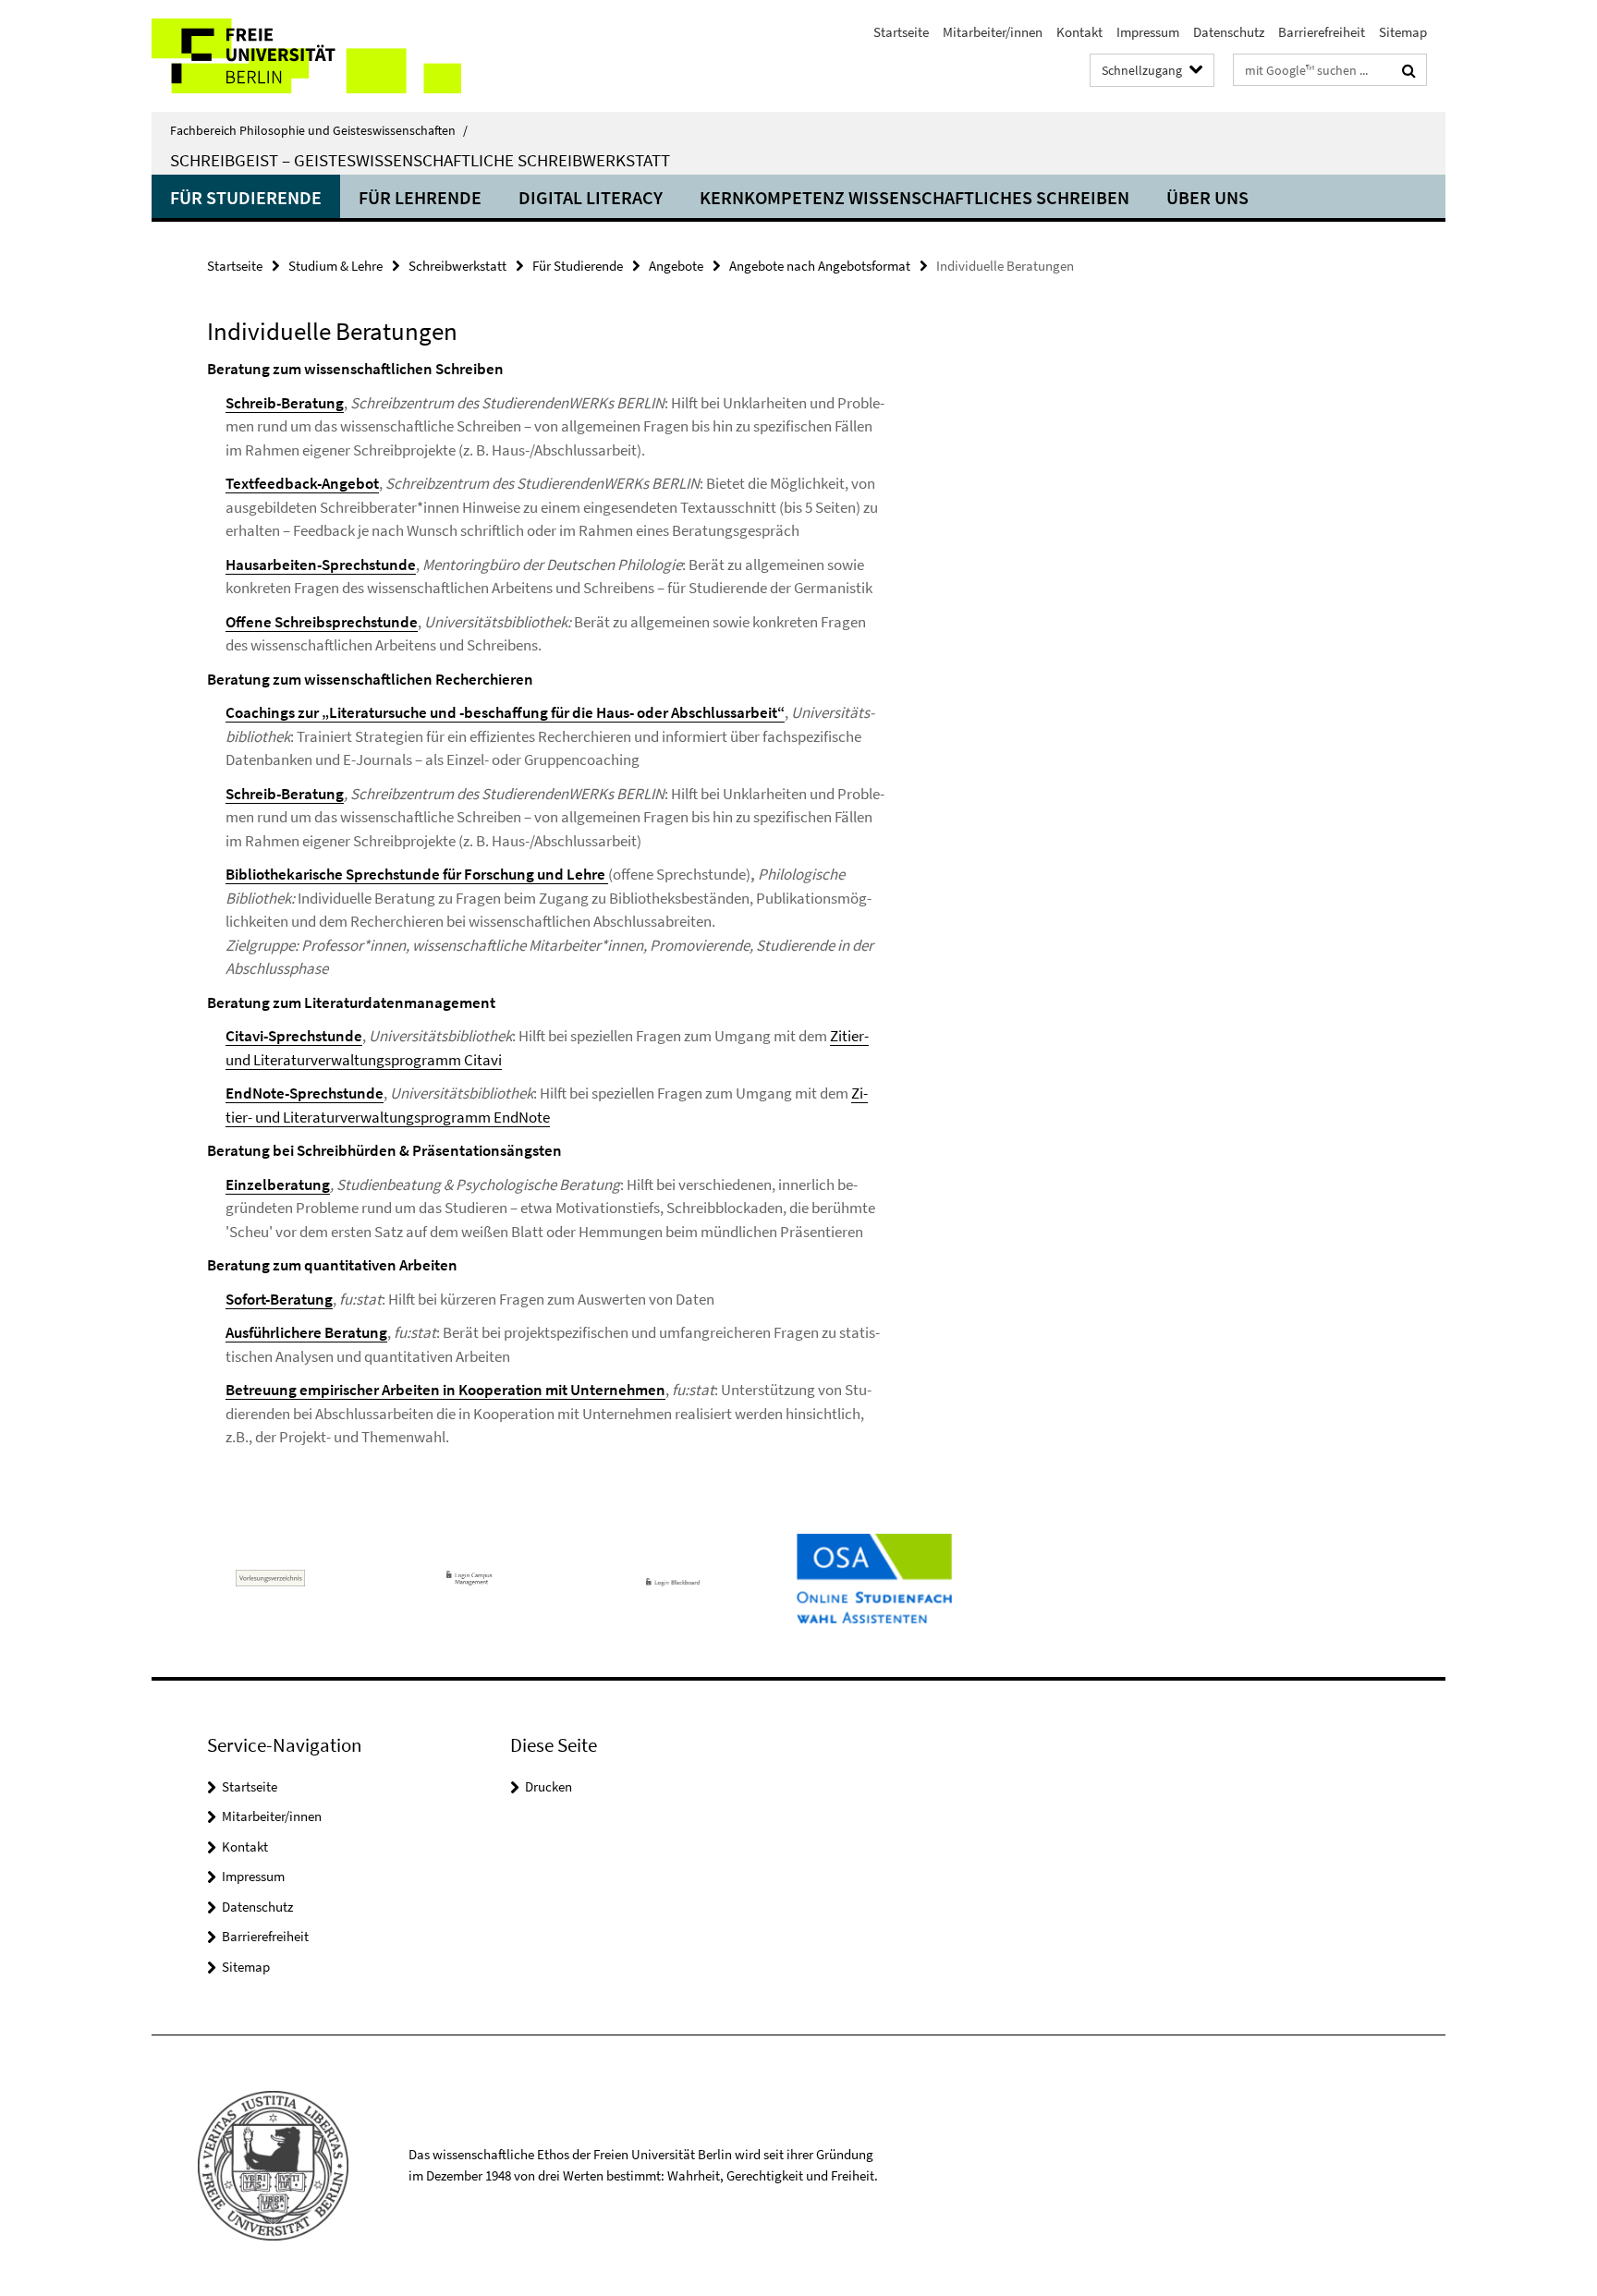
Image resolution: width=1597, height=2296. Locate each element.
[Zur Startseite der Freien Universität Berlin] (306, 56)
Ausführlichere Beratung (306, 1332)
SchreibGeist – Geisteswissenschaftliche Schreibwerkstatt (420, 160)
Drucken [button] (549, 1786)
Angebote (676, 266)
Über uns (1207, 197)
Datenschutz (1229, 32)
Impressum (1148, 32)
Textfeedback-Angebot (302, 483)
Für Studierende (246, 197)
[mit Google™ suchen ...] (1409, 70)
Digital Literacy (591, 197)
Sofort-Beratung (279, 1299)
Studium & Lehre (335, 266)
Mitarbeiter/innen (993, 32)
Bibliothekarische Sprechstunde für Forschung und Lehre (417, 874)
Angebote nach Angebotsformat (820, 266)
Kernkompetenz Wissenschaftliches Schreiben (914, 197)
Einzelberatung (278, 1184)
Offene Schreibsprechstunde (322, 622)
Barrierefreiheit (1322, 32)
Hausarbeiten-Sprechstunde (321, 565)
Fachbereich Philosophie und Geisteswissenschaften (319, 130)
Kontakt (1079, 32)
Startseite (901, 32)
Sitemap (1403, 32)
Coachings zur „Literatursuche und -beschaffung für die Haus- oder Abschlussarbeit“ (505, 712)
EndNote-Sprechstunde (305, 1093)
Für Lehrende (420, 197)
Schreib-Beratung (285, 403)
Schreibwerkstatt (457, 266)
